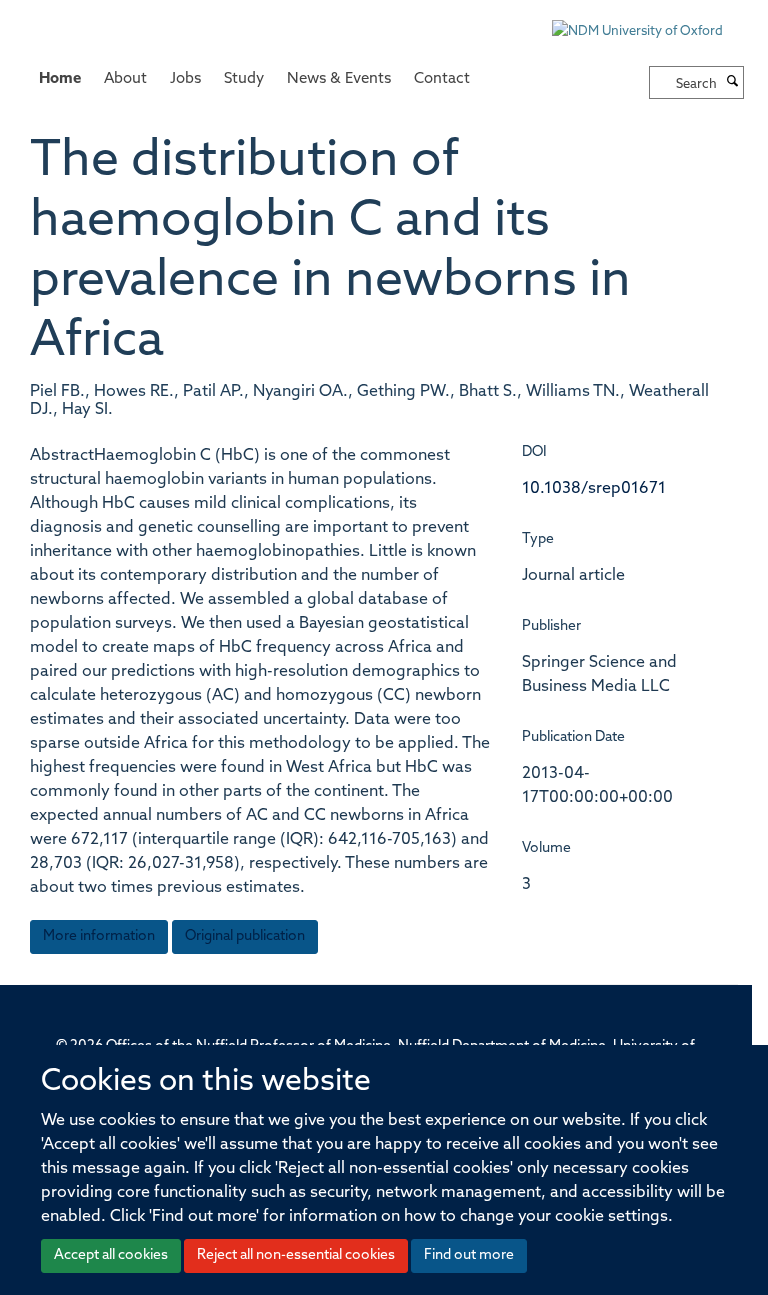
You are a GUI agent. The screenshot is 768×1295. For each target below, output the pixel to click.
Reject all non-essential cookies (296, 1255)
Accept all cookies (111, 1255)
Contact (442, 79)
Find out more (469, 1255)
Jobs (185, 79)
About (125, 79)
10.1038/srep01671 (594, 489)
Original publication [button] (245, 936)
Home (60, 79)
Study (244, 79)
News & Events (339, 79)
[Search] (733, 83)
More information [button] (99, 936)
